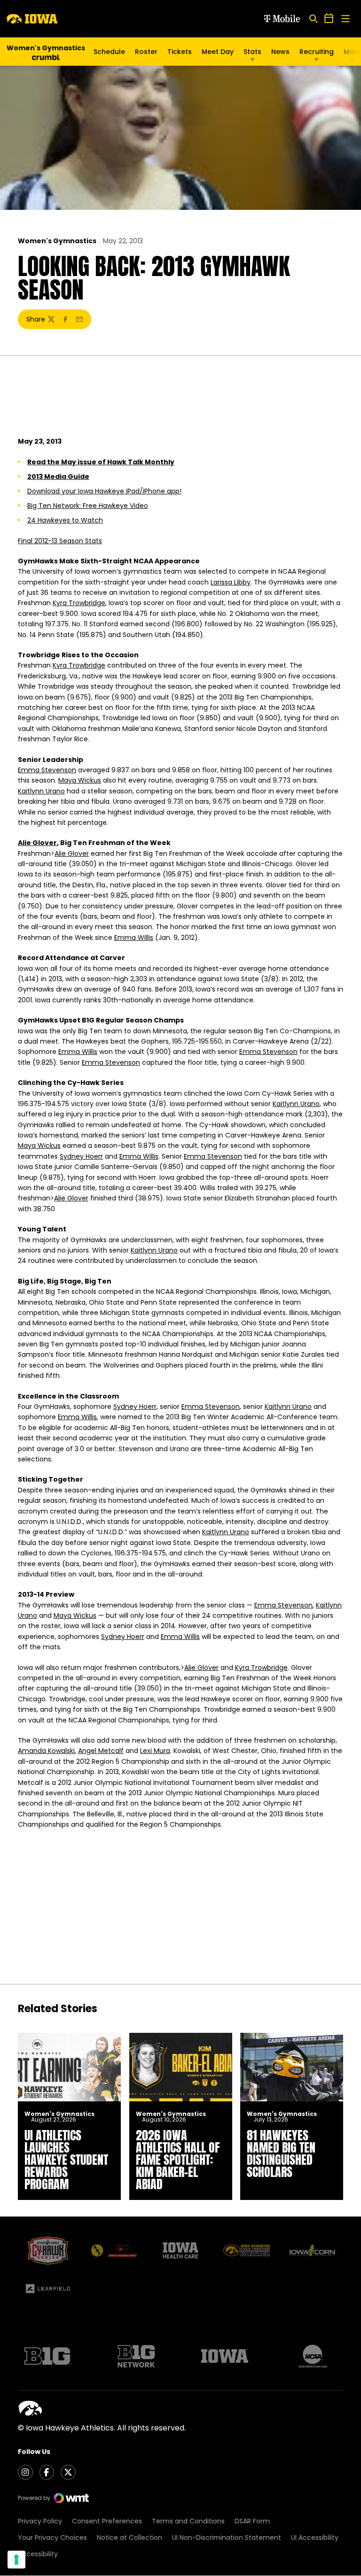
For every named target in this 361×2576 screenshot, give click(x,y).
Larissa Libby (231, 582)
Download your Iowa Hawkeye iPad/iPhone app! (104, 491)
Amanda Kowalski (46, 1751)
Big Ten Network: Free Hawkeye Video (88, 506)
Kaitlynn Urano (41, 791)
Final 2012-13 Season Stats (60, 541)
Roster (146, 52)
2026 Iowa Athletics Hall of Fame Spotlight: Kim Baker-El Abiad (178, 2160)
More (352, 52)
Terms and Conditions (188, 2521)
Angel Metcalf (101, 1751)
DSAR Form (252, 2521)
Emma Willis (134, 938)
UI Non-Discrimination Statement (227, 2538)
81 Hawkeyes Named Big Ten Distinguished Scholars (281, 2153)
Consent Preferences (107, 2521)
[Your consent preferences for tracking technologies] (16, 2560)
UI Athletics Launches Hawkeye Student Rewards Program (66, 2160)
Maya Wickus (80, 780)
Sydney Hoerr (81, 1156)
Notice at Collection (129, 2538)
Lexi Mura (155, 1751)
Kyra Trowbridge (79, 603)
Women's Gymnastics (57, 241)
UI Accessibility (315, 2538)
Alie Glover (37, 843)
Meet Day (218, 52)
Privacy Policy (40, 2521)
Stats (252, 52)
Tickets (180, 54)
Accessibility (38, 2554)
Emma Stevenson (47, 770)
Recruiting (317, 52)
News (280, 52)
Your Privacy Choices (52, 2538)
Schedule (109, 52)
